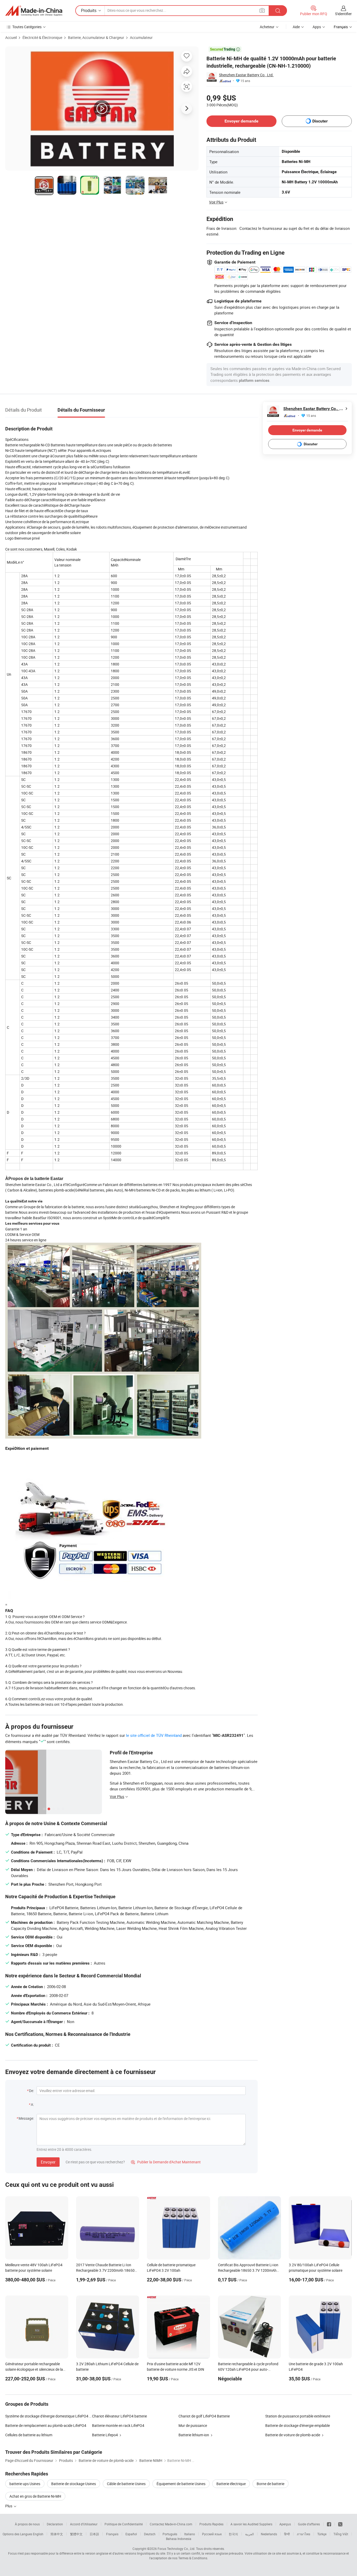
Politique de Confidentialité (124, 2524)
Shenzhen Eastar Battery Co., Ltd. (246, 75)
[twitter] (340, 2524)
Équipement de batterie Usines (181, 2484)
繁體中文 (76, 2534)
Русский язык (212, 2534)
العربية (249, 2534)
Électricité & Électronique (42, 37)
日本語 (94, 2534)
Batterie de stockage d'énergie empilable (298, 2425)
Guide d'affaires (309, 2524)
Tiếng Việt (341, 2534)
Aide (296, 27)
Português (170, 2534)
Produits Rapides (211, 2524)
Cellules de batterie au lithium (29, 2435)
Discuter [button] (320, 121)
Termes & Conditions (193, 2558)
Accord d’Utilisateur (84, 2524)
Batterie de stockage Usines (74, 2484)
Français (112, 2534)
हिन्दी (287, 2534)
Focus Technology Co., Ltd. (176, 2549)
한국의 (233, 2534)
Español (131, 2534)
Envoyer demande (241, 121)
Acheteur (267, 27)
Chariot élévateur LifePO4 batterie (119, 2416)
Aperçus (285, 2524)
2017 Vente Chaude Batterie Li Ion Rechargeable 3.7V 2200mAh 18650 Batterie (105, 2270)
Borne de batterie (270, 2484)
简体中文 (57, 2534)
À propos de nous (27, 2524)
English (38, 2534)
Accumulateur (141, 37)
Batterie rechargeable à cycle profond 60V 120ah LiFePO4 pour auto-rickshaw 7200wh (248, 2369)
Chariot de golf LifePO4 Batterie (204, 2416)
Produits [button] (89, 10)
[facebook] (329, 2524)
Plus (9, 2506)
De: (31, 2091)
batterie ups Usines (25, 2484)
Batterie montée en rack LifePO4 (118, 2425)
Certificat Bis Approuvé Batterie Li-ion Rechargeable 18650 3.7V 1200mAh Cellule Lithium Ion (248, 2270)
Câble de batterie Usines (126, 2484)
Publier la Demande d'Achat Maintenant (166, 2162)
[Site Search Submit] (278, 11)
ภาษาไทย (304, 2534)
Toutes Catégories (27, 27)
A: (32, 2104)
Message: (26, 2118)
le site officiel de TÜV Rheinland (154, 1735)
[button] (262, 10)
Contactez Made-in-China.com (171, 2524)
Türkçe (322, 2534)
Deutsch (150, 2534)
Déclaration (55, 2524)
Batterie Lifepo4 (105, 2435)
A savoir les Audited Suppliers (251, 2524)
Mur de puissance (193, 2425)
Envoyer (48, 2162)
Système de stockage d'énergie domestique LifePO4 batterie (49, 2416)
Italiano (190, 2534)
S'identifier (343, 14)
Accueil (11, 37)
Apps (317, 27)
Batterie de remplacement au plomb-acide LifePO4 (46, 2425)
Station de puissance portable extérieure (298, 2416)
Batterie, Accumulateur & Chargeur (96, 37)
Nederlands (269, 2534)
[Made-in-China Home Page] (34, 11)
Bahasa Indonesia (179, 2539)
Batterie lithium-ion (194, 2435)
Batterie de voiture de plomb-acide (293, 2435)
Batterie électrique (231, 2484)
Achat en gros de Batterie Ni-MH (35, 2496)
